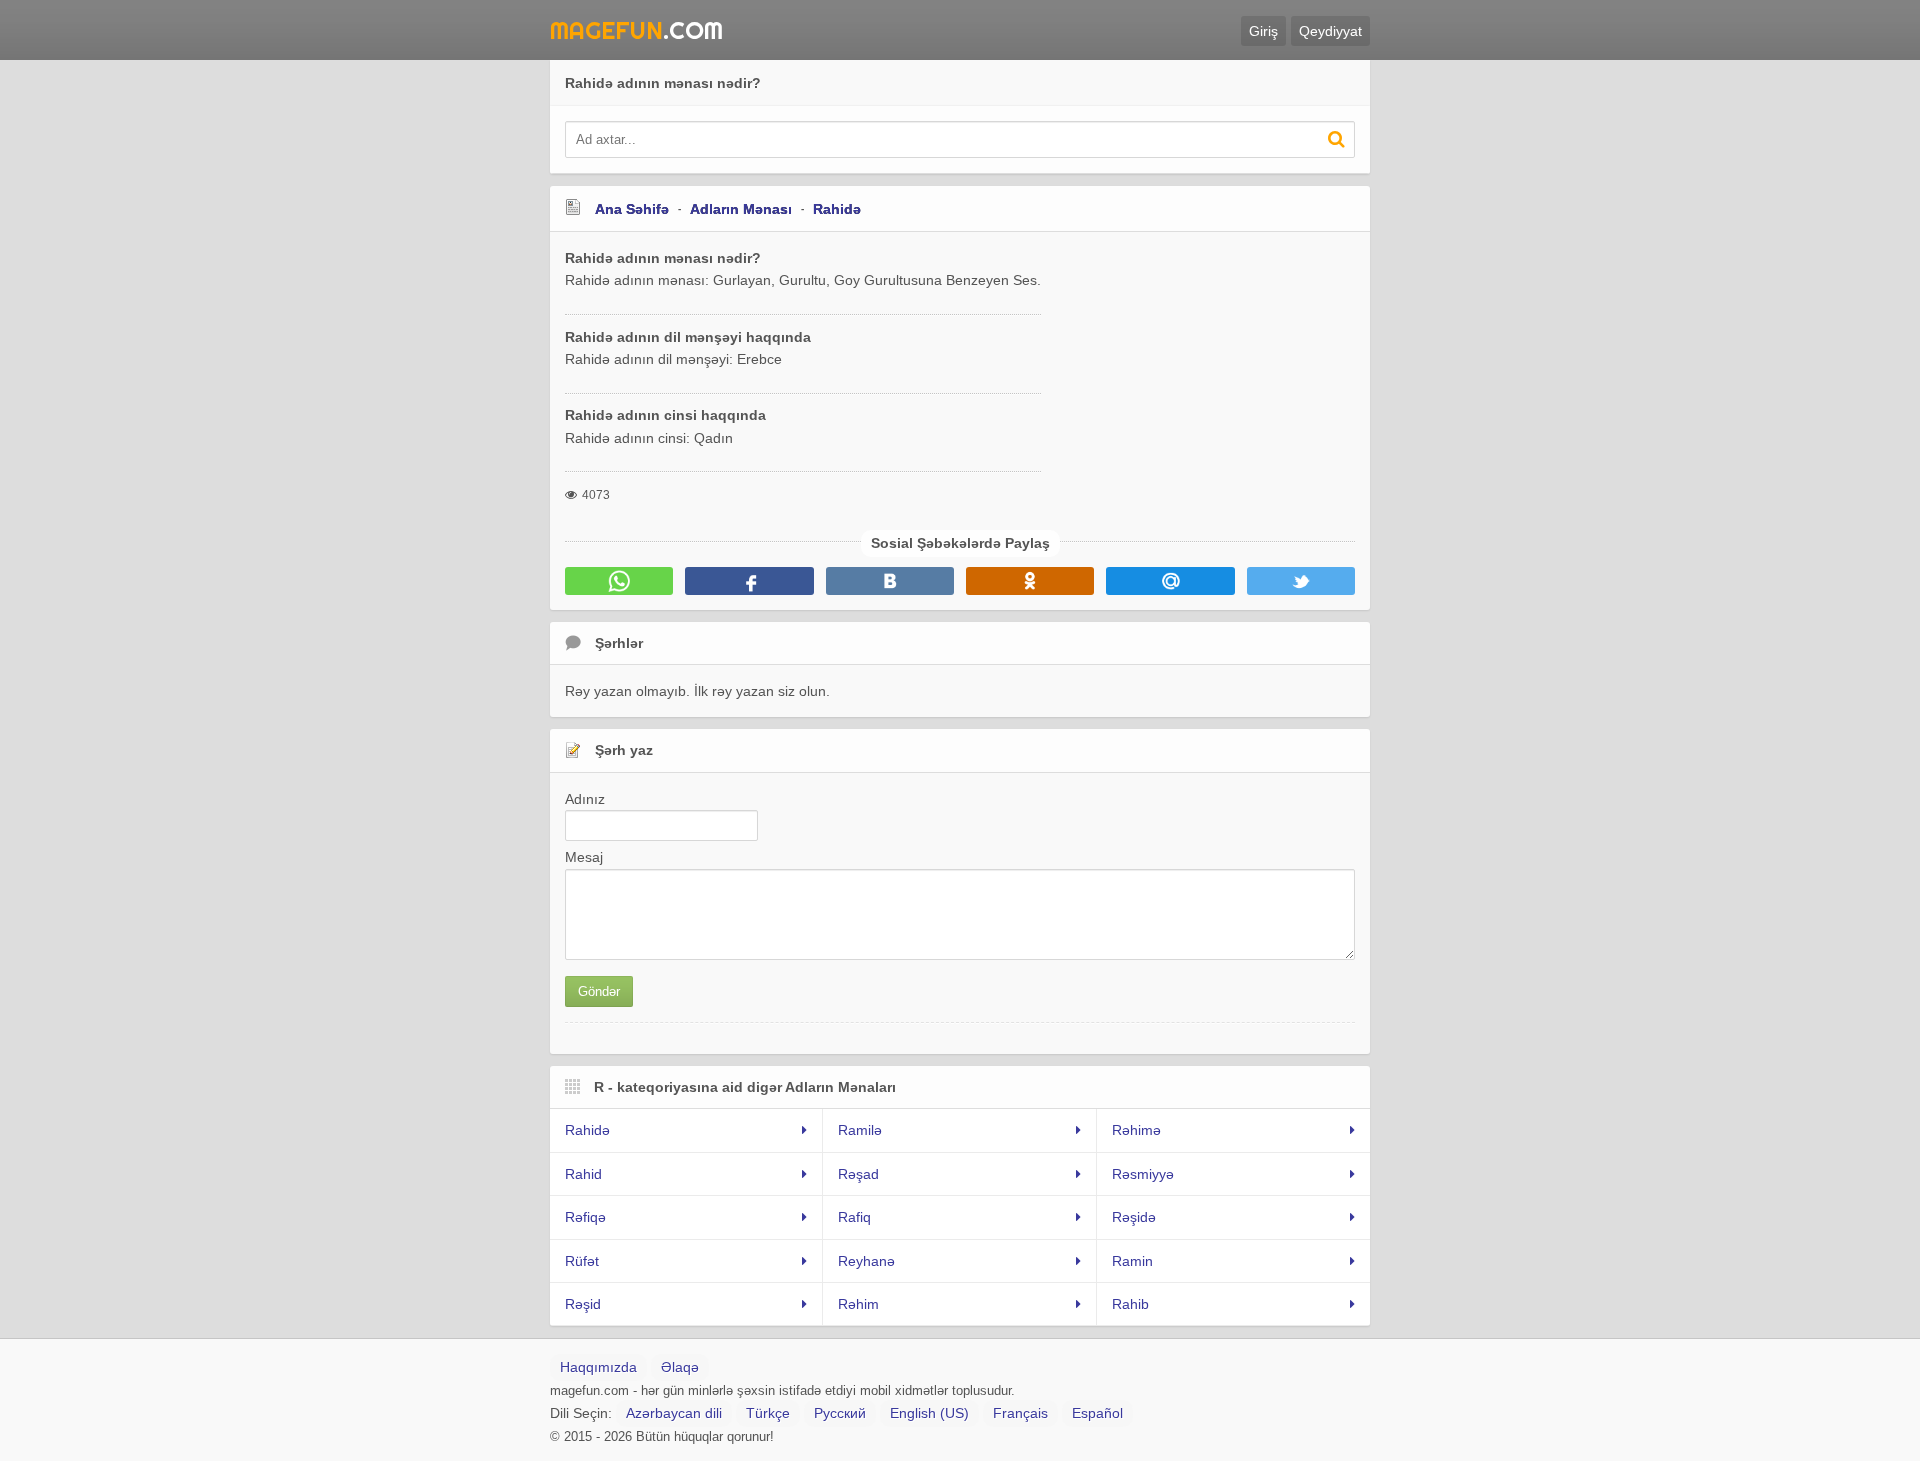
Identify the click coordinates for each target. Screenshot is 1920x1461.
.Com (636, 30)
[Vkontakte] (890, 581)
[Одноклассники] (1030, 581)
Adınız (585, 799)
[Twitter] (1301, 581)
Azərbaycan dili (674, 1413)
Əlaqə (680, 1367)
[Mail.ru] (1170, 581)
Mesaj (584, 857)
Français (1020, 1413)
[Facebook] (749, 581)
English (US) (929, 1413)
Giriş (1263, 31)
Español (1097, 1413)
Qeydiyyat (1330, 31)
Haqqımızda (598, 1367)
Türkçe (768, 1413)
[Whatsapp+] (619, 581)
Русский (840, 1413)
